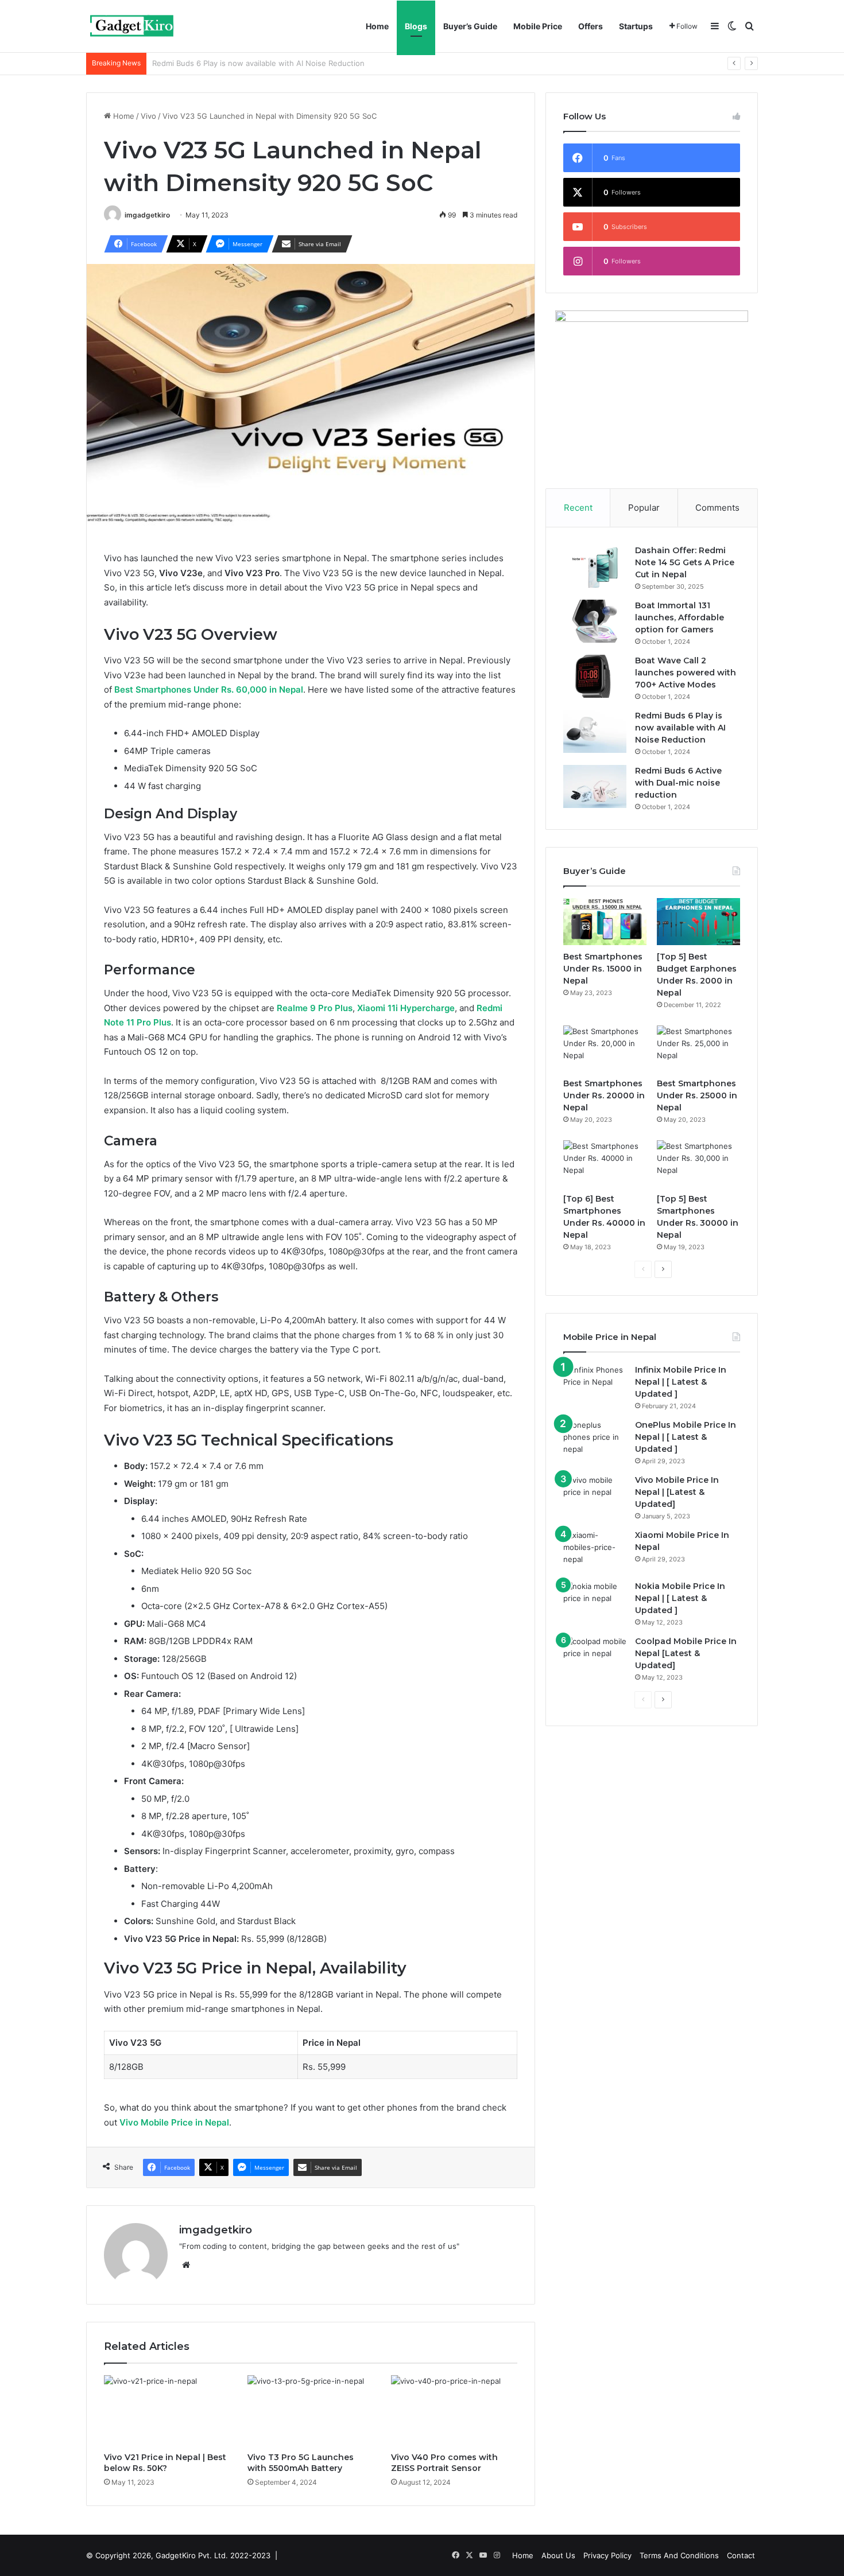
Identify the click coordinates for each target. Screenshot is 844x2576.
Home (377, 26)
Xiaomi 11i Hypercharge (406, 1008)
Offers (591, 26)
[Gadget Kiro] (133, 26)
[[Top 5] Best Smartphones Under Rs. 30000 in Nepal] (698, 1164)
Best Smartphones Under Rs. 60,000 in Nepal (209, 689)
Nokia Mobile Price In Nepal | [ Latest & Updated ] (680, 1598)
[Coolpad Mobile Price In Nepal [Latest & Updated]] (595, 1657)
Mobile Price (538, 26)
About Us (558, 2555)
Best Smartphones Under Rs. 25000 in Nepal (697, 1095)
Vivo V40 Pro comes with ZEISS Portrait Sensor (444, 2463)
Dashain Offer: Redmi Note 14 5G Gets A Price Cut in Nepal (685, 562)
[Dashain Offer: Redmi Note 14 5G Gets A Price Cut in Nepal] (595, 566)
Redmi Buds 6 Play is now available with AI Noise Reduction (680, 728)
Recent (578, 508)
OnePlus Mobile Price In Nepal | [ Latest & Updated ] (686, 1437)
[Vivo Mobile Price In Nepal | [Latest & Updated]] (595, 1496)
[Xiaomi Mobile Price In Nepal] (595, 1551)
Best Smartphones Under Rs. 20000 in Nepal (604, 1095)
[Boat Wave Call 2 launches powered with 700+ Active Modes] (595, 676)
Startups (636, 26)
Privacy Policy (607, 2555)
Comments (717, 508)
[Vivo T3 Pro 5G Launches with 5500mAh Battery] (311, 2411)
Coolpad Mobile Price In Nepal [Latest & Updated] (686, 1653)
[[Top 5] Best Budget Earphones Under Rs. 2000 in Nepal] (698, 922)
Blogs (416, 26)
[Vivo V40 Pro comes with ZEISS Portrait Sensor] (454, 2411)
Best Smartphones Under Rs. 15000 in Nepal (603, 969)
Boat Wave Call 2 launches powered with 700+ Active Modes (686, 673)
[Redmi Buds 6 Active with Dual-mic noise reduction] (595, 786)
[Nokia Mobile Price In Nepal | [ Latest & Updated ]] (595, 1602)
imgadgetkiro (147, 215)
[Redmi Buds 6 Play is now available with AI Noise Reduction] (595, 731)
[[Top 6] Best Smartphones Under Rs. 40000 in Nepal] (605, 1164)
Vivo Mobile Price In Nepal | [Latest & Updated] (677, 1492)
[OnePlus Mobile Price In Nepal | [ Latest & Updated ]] (595, 1441)
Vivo (148, 116)
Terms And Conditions (679, 2555)
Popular (644, 508)
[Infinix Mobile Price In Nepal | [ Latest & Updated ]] (595, 1386)
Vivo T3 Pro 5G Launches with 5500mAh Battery (301, 2463)
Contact (741, 2555)
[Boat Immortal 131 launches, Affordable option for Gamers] (595, 621)
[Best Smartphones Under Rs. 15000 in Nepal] (605, 922)
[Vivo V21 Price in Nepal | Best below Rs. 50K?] (167, 2411)
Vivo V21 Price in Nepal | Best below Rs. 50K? (165, 2463)
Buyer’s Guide (470, 26)
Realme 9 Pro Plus (315, 1008)
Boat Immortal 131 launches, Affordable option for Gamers (680, 617)
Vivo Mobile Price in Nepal (174, 2122)
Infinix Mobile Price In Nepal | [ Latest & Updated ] (681, 1382)
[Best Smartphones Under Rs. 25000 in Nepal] (698, 1049)
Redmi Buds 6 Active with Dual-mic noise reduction (244, 63)
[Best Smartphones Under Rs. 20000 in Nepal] (605, 1049)
